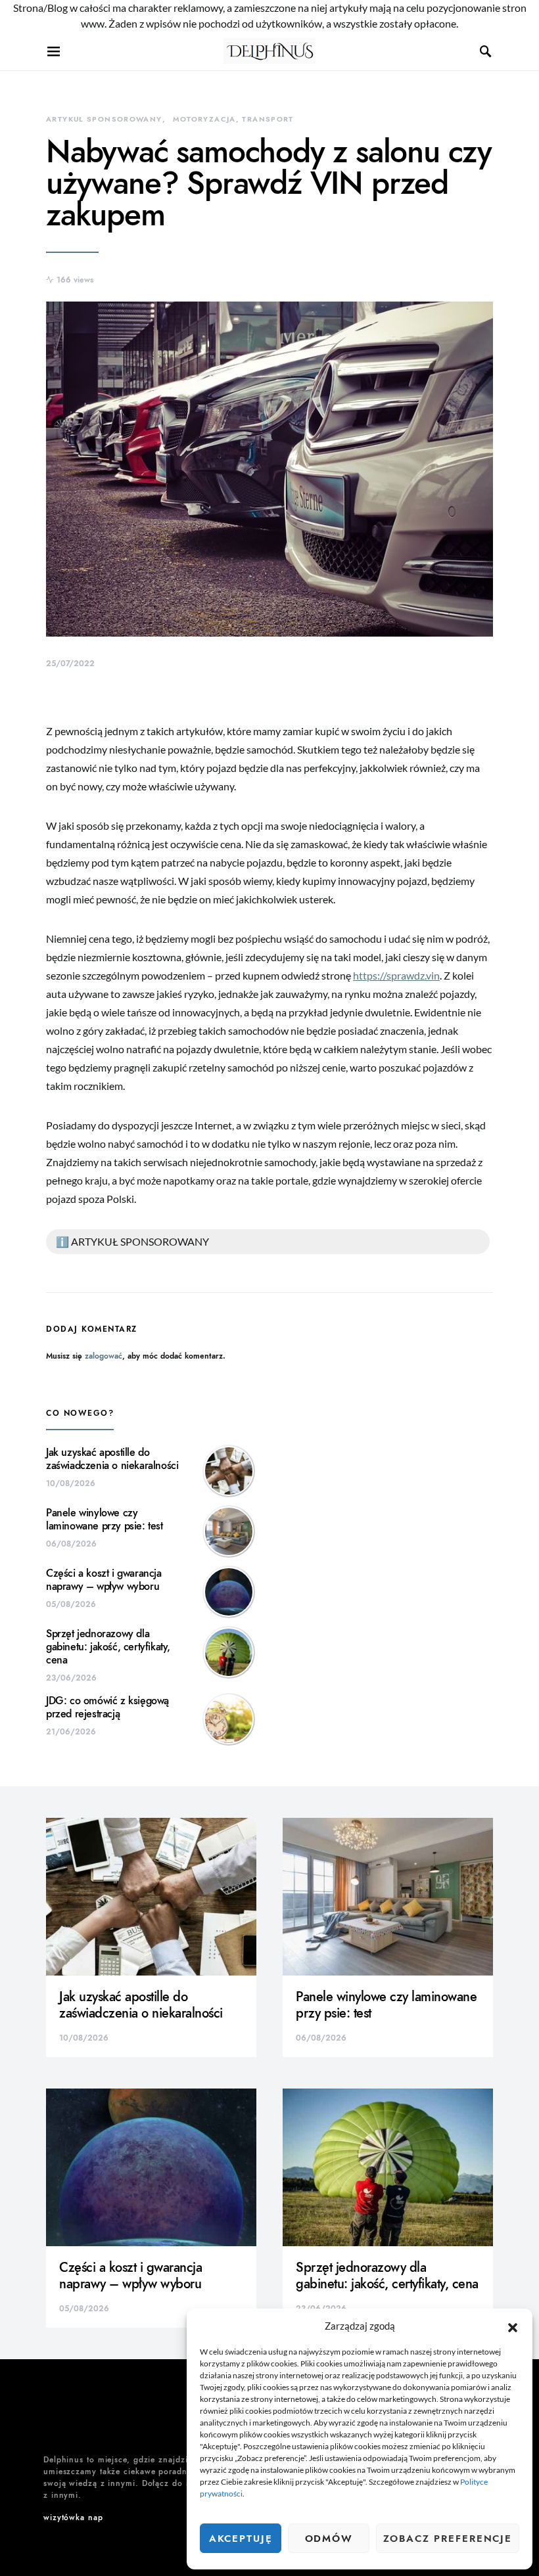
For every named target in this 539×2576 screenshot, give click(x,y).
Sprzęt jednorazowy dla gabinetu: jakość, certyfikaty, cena (108, 1647)
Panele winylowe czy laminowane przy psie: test (105, 1520)
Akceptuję (241, 2539)
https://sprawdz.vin (396, 975)
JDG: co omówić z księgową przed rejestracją (107, 1707)
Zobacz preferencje (448, 2539)
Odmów (329, 2539)
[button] (513, 2326)
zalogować (104, 1356)
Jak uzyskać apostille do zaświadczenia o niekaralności (112, 1459)
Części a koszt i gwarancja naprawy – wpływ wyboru (104, 1580)
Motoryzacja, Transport (233, 119)
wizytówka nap (73, 2518)
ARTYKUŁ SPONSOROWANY (104, 119)
